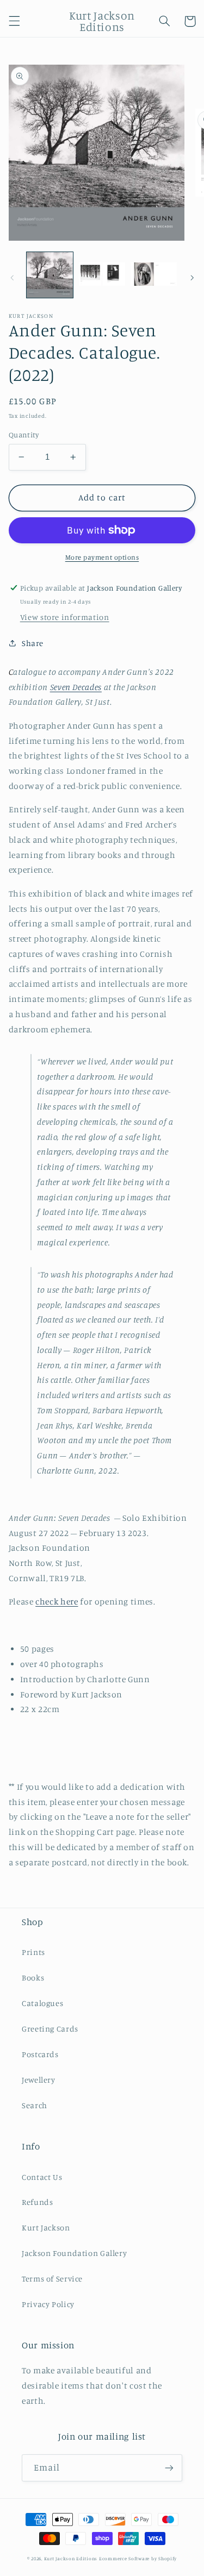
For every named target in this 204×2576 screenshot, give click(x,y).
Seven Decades (76, 687)
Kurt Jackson (46, 2227)
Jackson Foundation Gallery (74, 2253)
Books (33, 1978)
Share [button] (33, 643)
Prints (33, 1952)
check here (57, 1602)
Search (35, 2105)
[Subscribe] (169, 2468)
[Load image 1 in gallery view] (50, 275)
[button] (14, 21)
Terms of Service (52, 2279)
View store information (65, 617)
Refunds (37, 2202)
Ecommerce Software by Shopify (138, 2558)
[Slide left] (12, 278)
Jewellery (39, 2080)
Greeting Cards (50, 2029)
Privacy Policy (48, 2304)
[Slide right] (192, 278)
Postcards (40, 2054)
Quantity (24, 435)
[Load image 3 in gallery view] (154, 275)
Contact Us (42, 2177)
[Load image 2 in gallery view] (102, 275)
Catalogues (42, 2003)
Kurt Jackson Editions (71, 2558)
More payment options (102, 557)
